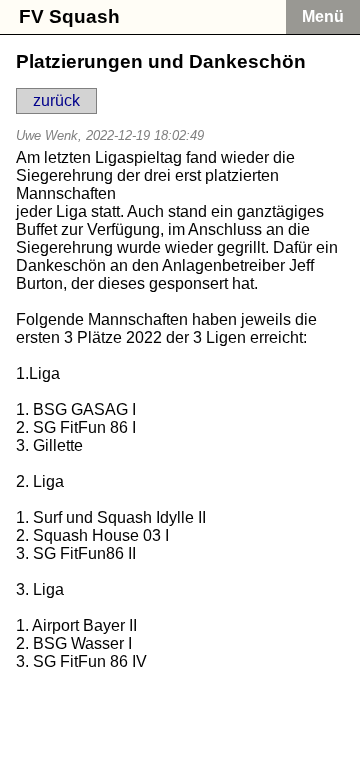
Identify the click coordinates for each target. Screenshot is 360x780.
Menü (323, 16)
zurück (56, 100)
